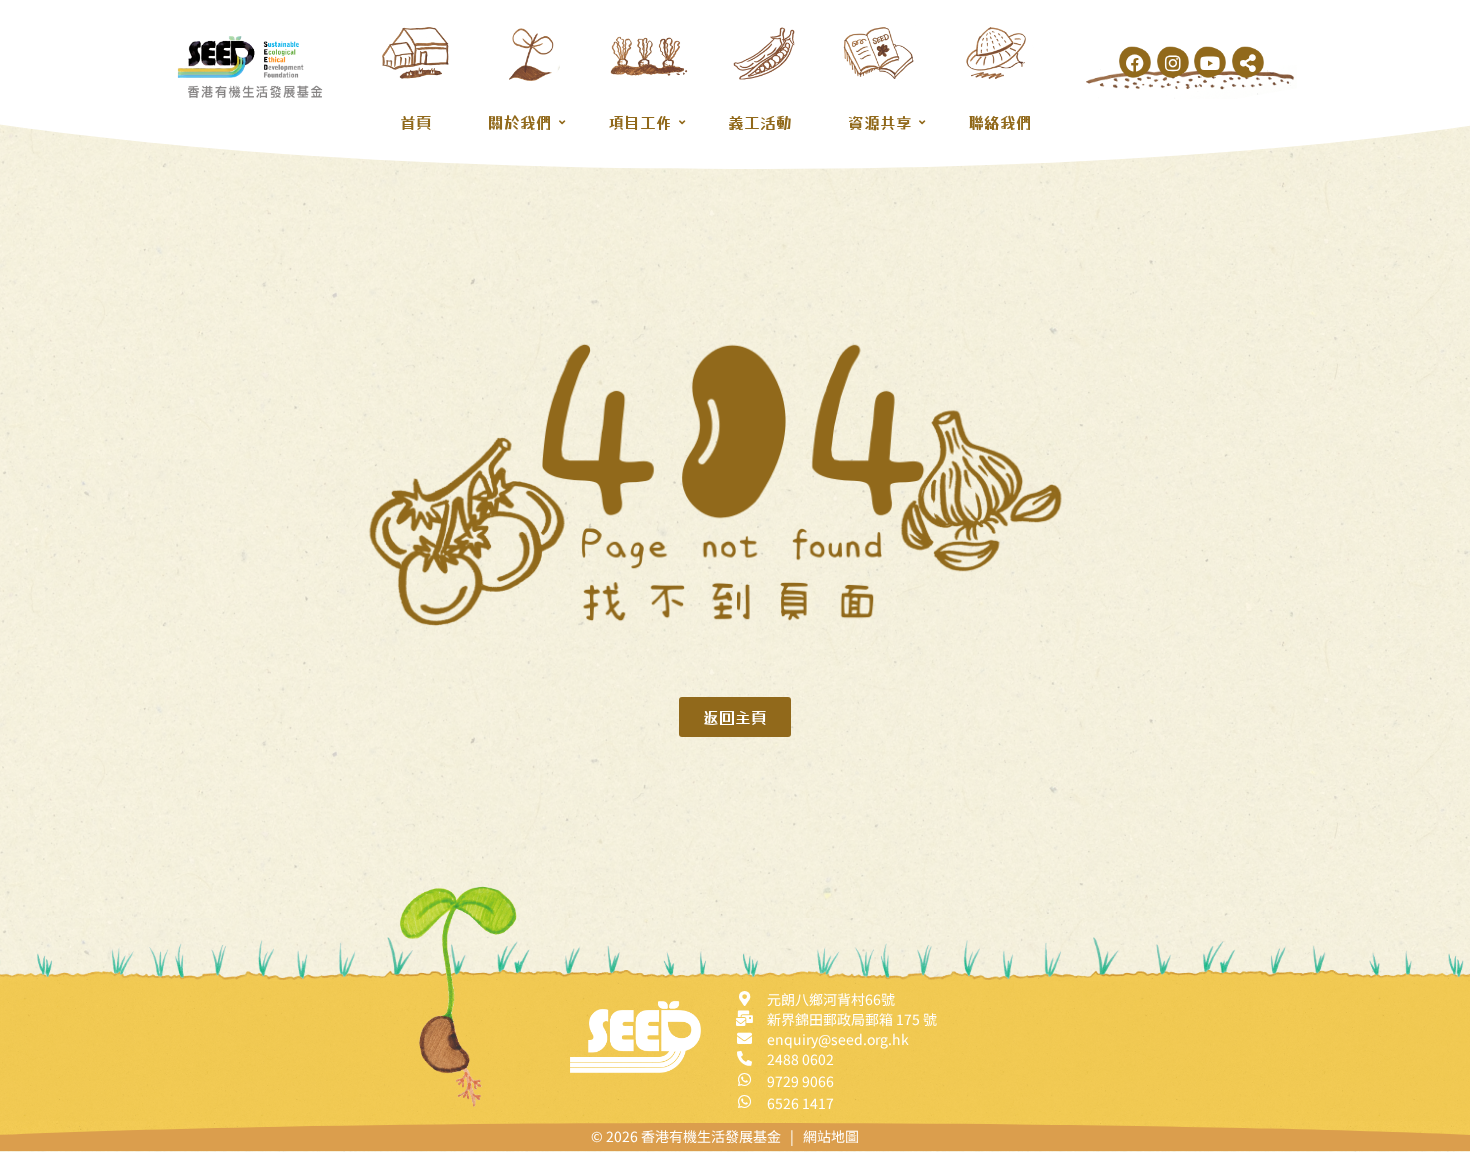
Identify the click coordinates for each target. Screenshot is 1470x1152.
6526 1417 (800, 1103)
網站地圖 (831, 1136)
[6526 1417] (744, 1101)
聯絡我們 (1000, 122)
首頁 (416, 122)
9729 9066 (800, 1081)
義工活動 (760, 122)
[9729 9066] (744, 1079)
